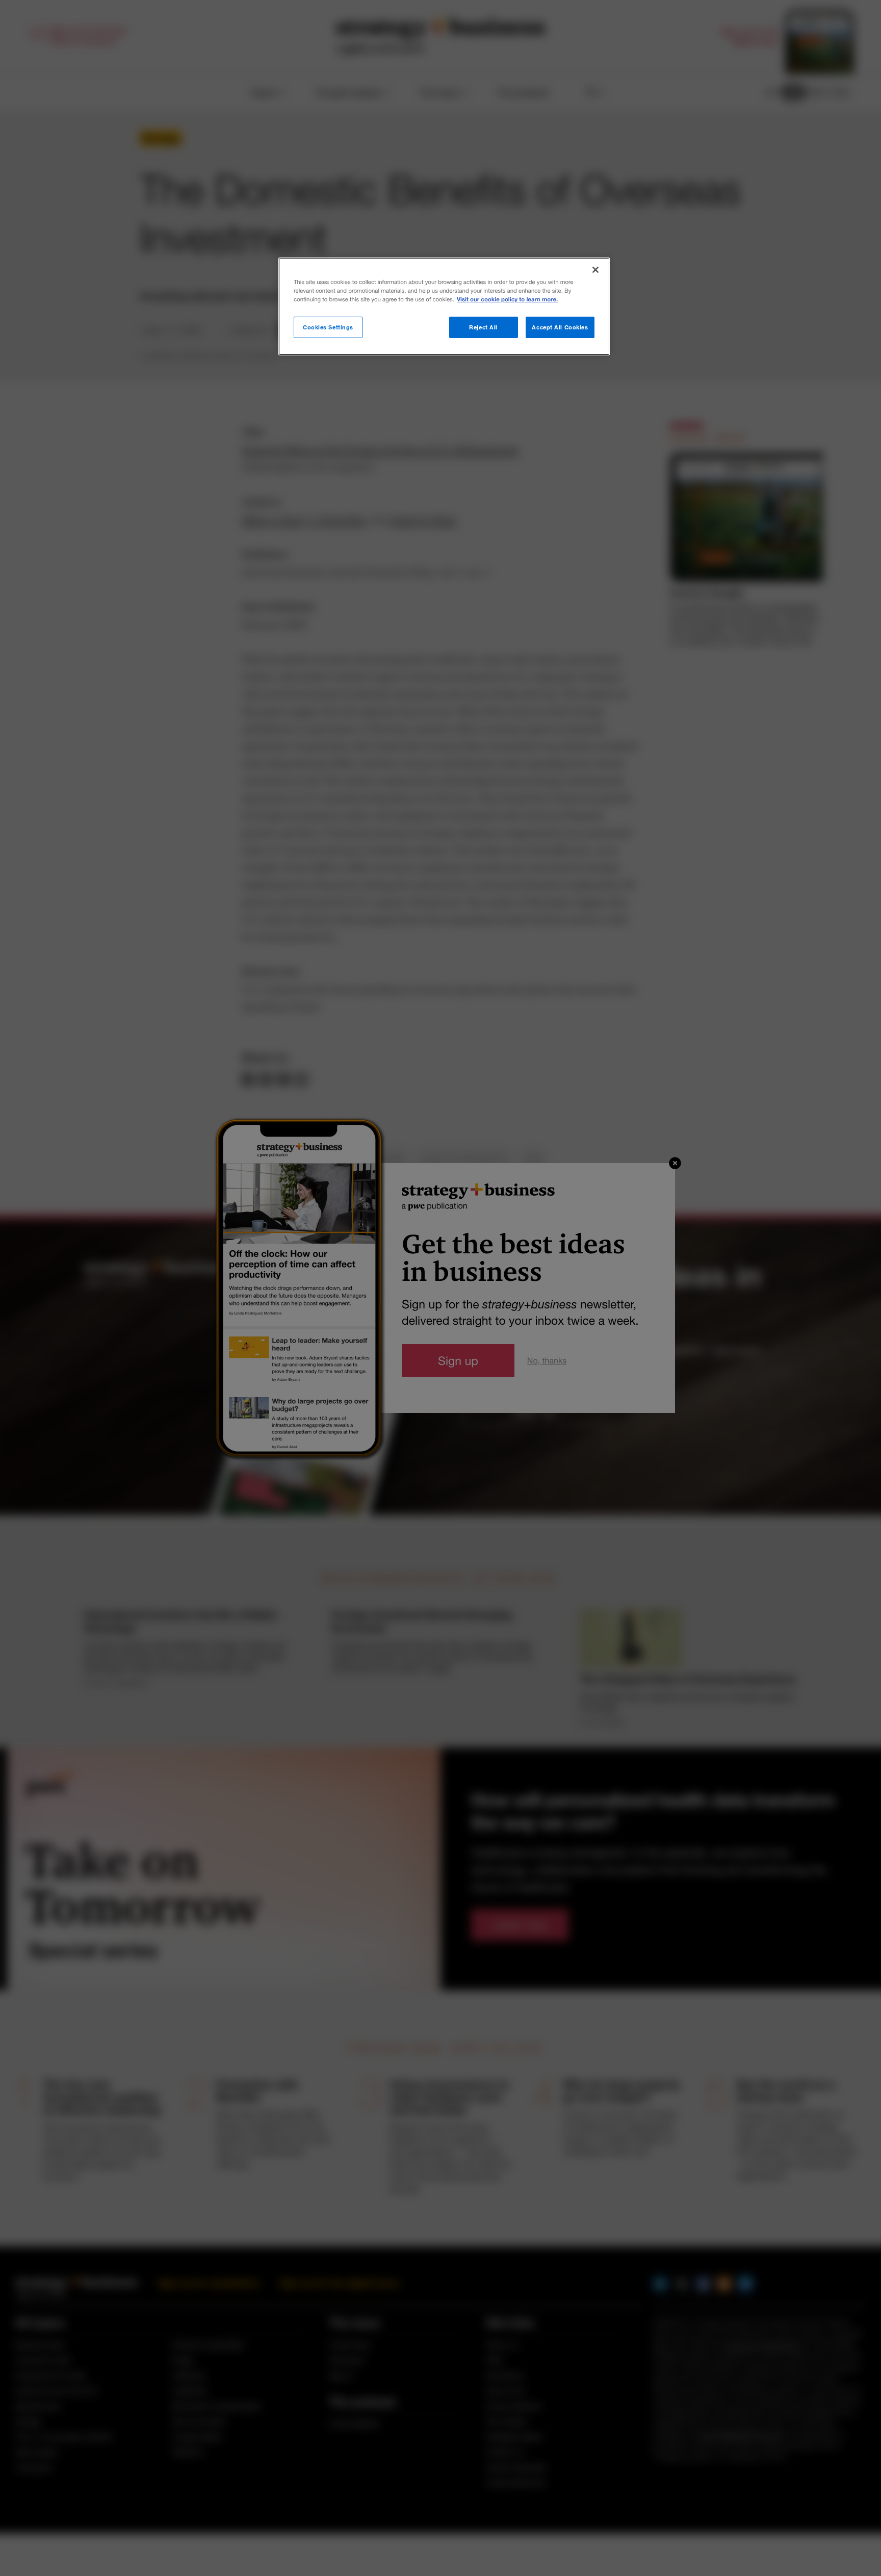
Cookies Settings (328, 327)
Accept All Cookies (560, 327)
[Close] (595, 270)
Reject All (483, 327)
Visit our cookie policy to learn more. (507, 300)
